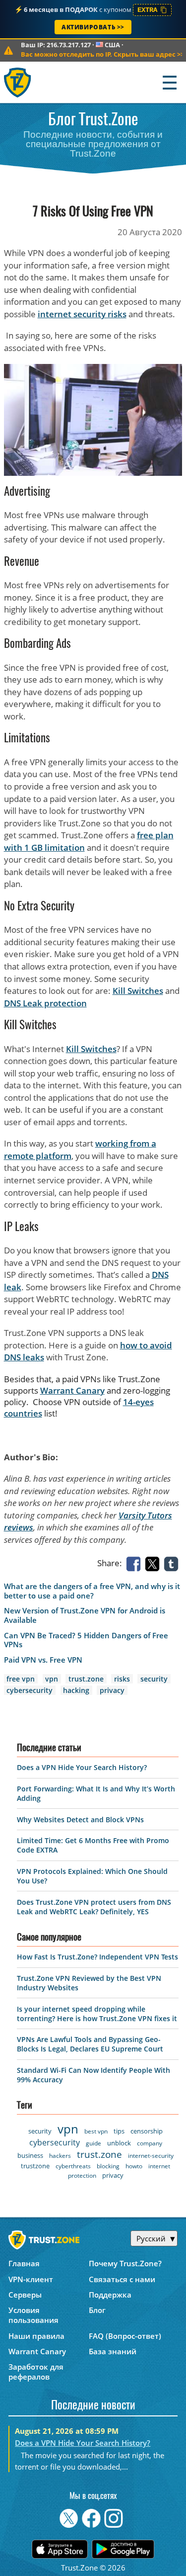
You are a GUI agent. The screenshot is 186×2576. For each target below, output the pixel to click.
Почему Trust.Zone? (125, 2263)
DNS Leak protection (45, 1003)
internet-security (151, 2156)
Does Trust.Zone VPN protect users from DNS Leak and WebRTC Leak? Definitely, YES (94, 1907)
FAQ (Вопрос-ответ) (125, 2336)
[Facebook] (135, 1563)
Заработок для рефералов (36, 2372)
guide (93, 2143)
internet (159, 2166)
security (154, 1679)
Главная (24, 2263)
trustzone (35, 2166)
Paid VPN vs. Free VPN (43, 1660)
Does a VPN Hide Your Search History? (82, 1767)
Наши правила (36, 2336)
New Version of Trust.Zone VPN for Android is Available (85, 1615)
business (30, 2155)
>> (102, 54)
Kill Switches (138, 991)
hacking (76, 1690)
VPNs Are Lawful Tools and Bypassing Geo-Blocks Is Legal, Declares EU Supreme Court (90, 2044)
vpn (52, 1679)
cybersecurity (30, 1690)
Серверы (25, 2295)
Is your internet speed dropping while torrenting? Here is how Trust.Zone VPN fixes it (97, 2014)
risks (122, 1679)
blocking (108, 2166)
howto (134, 2166)
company (150, 2143)
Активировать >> (93, 27)
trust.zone (86, 1679)
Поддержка (110, 2295)
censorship (147, 2131)
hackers (60, 2156)
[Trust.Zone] (18, 82)
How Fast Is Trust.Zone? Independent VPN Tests (97, 1957)
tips (119, 2131)
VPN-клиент (31, 2279)
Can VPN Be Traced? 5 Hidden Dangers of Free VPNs (86, 1640)
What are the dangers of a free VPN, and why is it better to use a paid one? (92, 1591)
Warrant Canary (72, 1390)
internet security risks (82, 314)
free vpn (21, 1679)
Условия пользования (33, 2315)
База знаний (113, 2351)
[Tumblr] (173, 1563)
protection (82, 2176)
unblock (119, 2143)
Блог (97, 2310)
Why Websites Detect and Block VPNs (80, 1820)
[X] (154, 1563)
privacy (112, 1690)
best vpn (96, 2131)
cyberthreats (73, 2166)
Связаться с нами (122, 2279)
